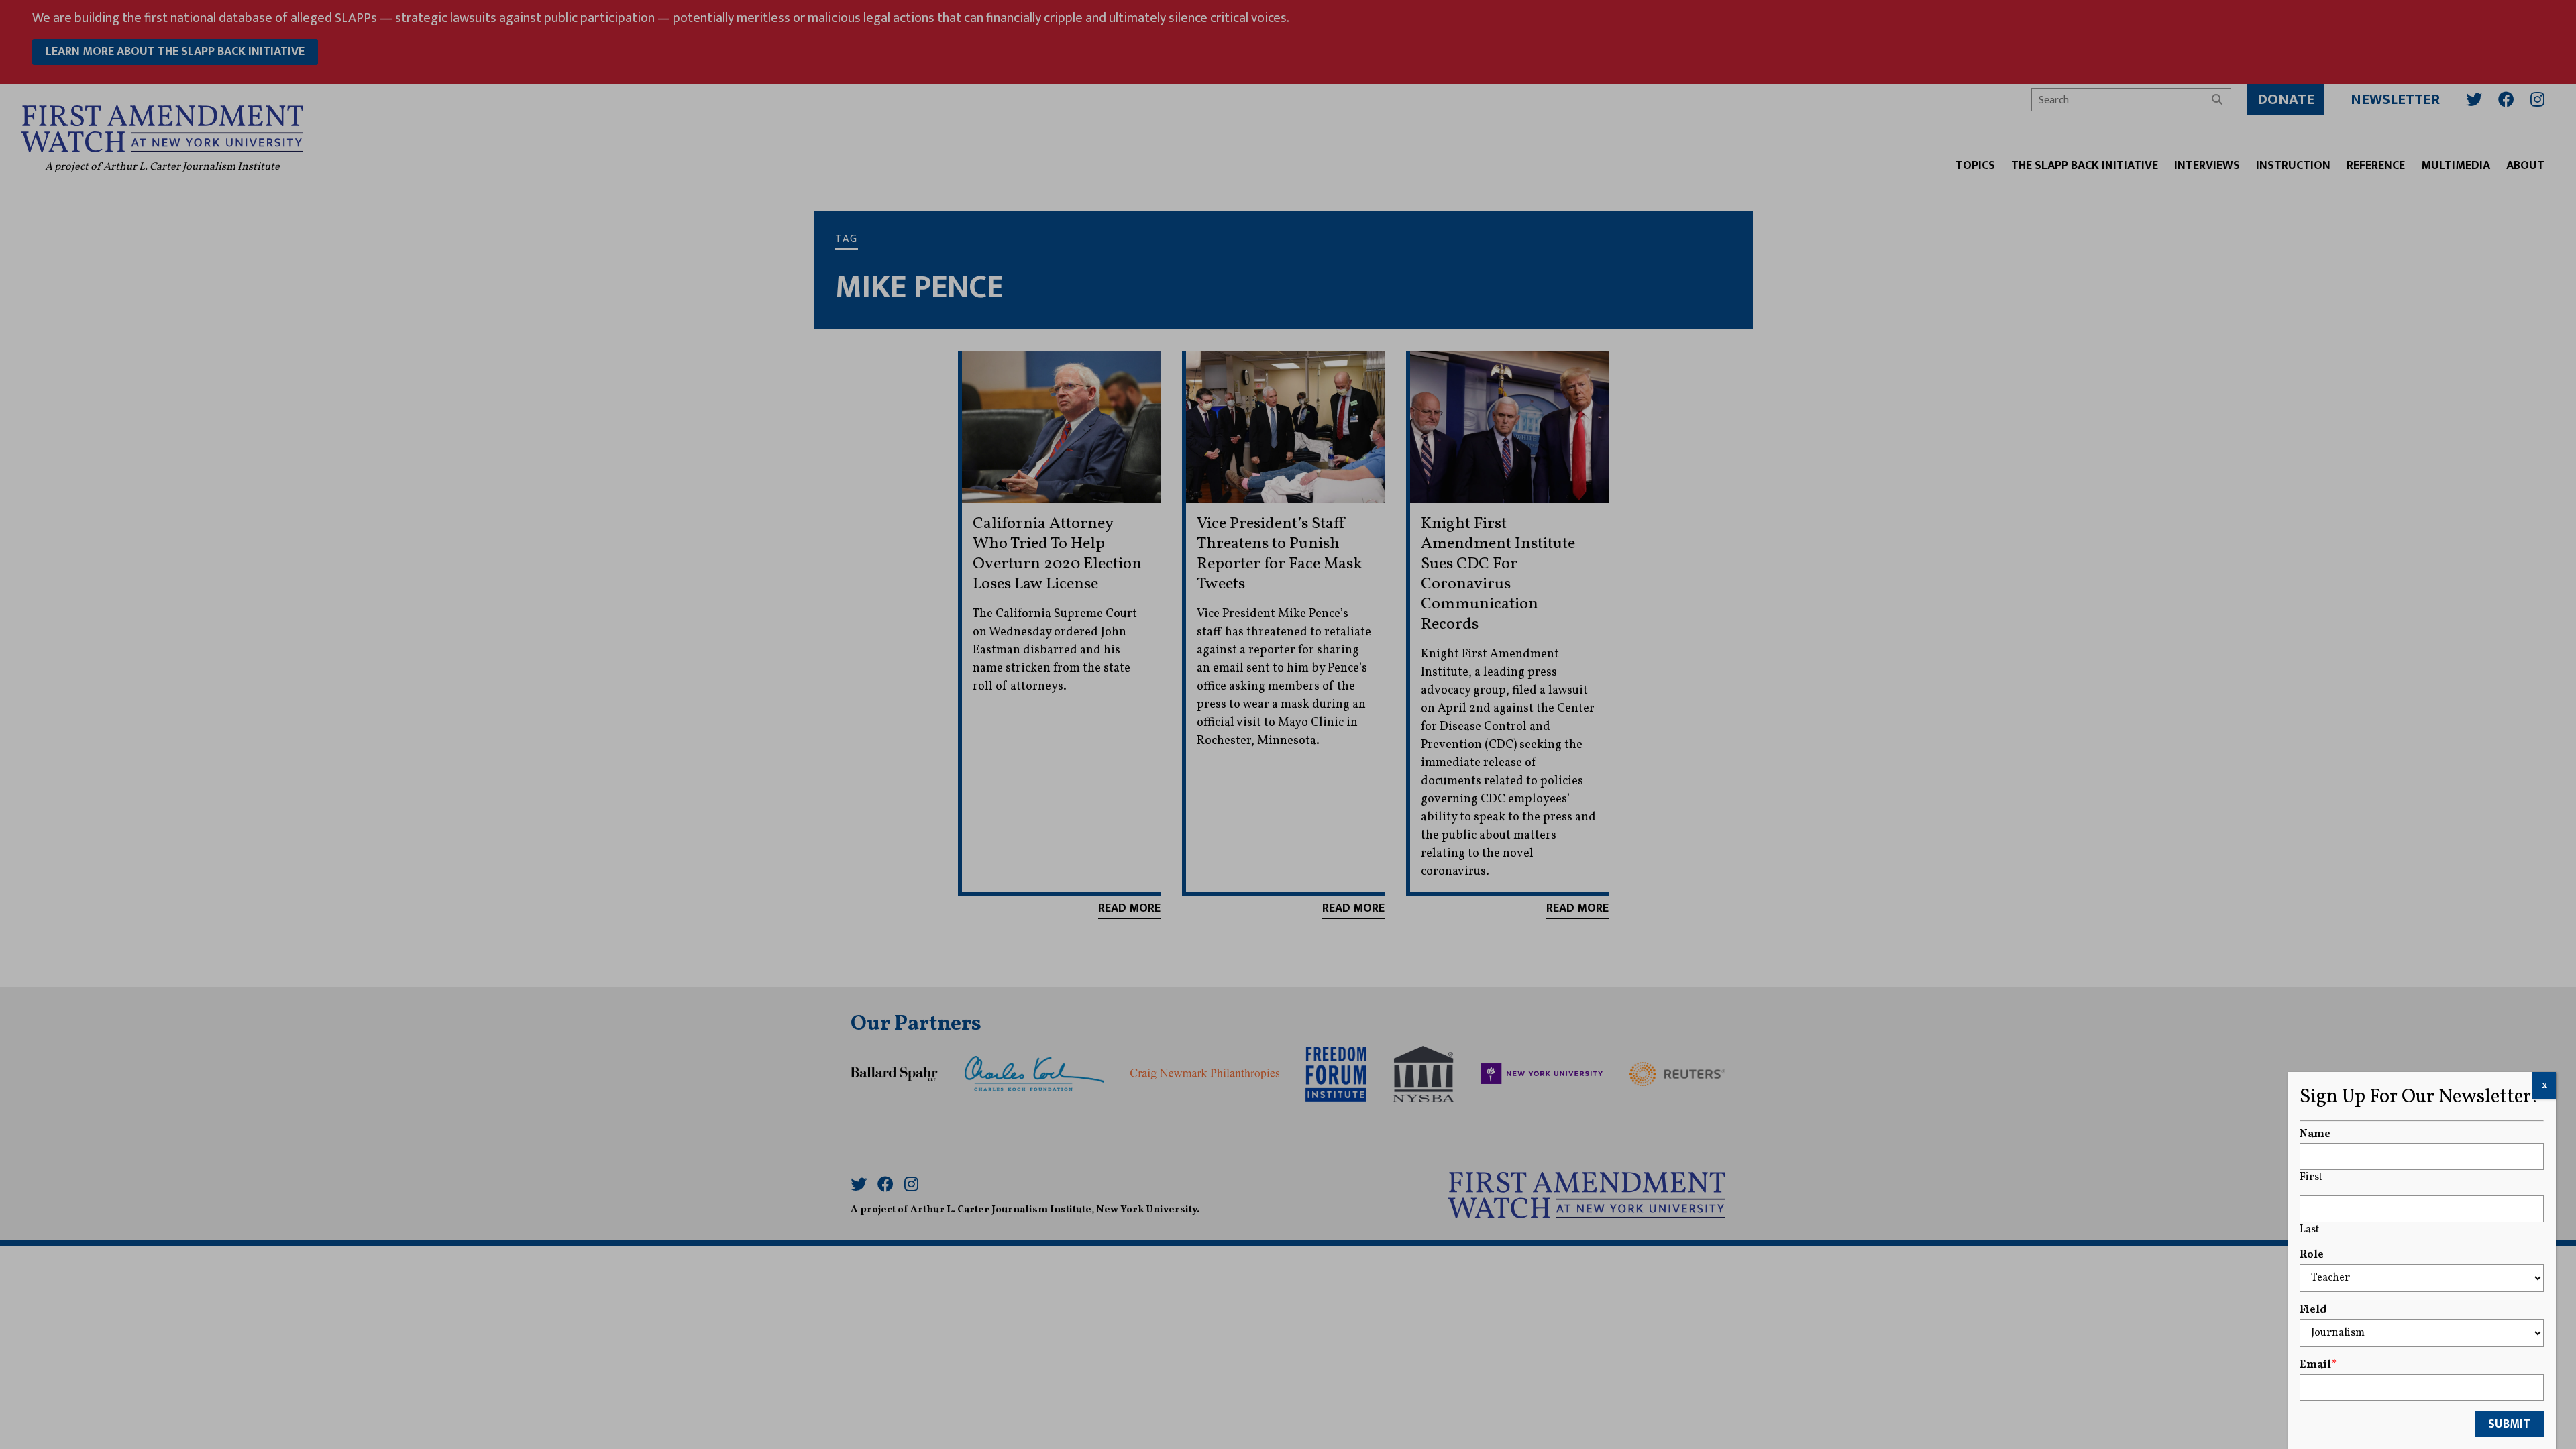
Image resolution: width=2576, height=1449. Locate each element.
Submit (2509, 1424)
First (2311, 1177)
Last (2309, 1230)
